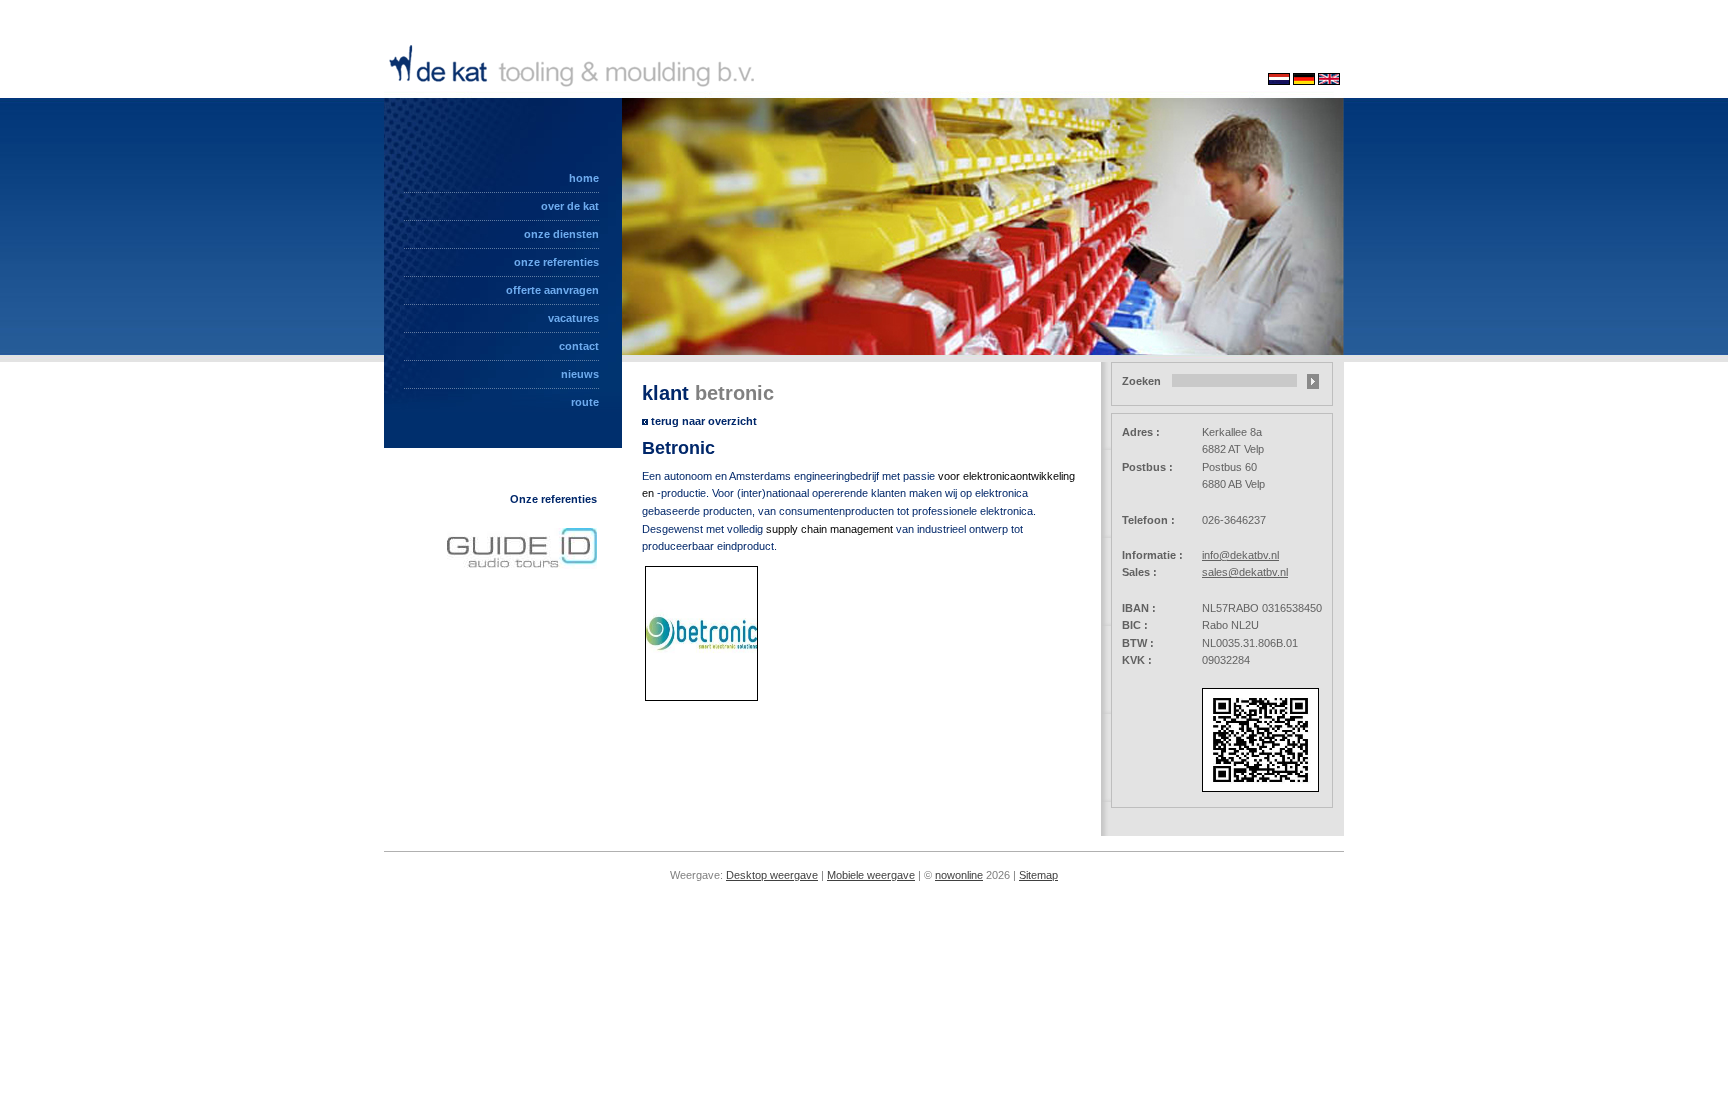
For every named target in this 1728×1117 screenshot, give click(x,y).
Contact (579, 346)
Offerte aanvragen (552, 290)
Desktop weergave (772, 875)
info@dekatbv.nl (1240, 555)
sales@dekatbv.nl (1245, 572)
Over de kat (570, 206)
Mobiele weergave (871, 875)
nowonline (959, 875)
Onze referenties (556, 262)
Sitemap (1038, 875)
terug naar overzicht (704, 421)
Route (585, 402)
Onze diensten (561, 234)
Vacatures (573, 318)
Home (584, 178)
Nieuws (580, 374)
